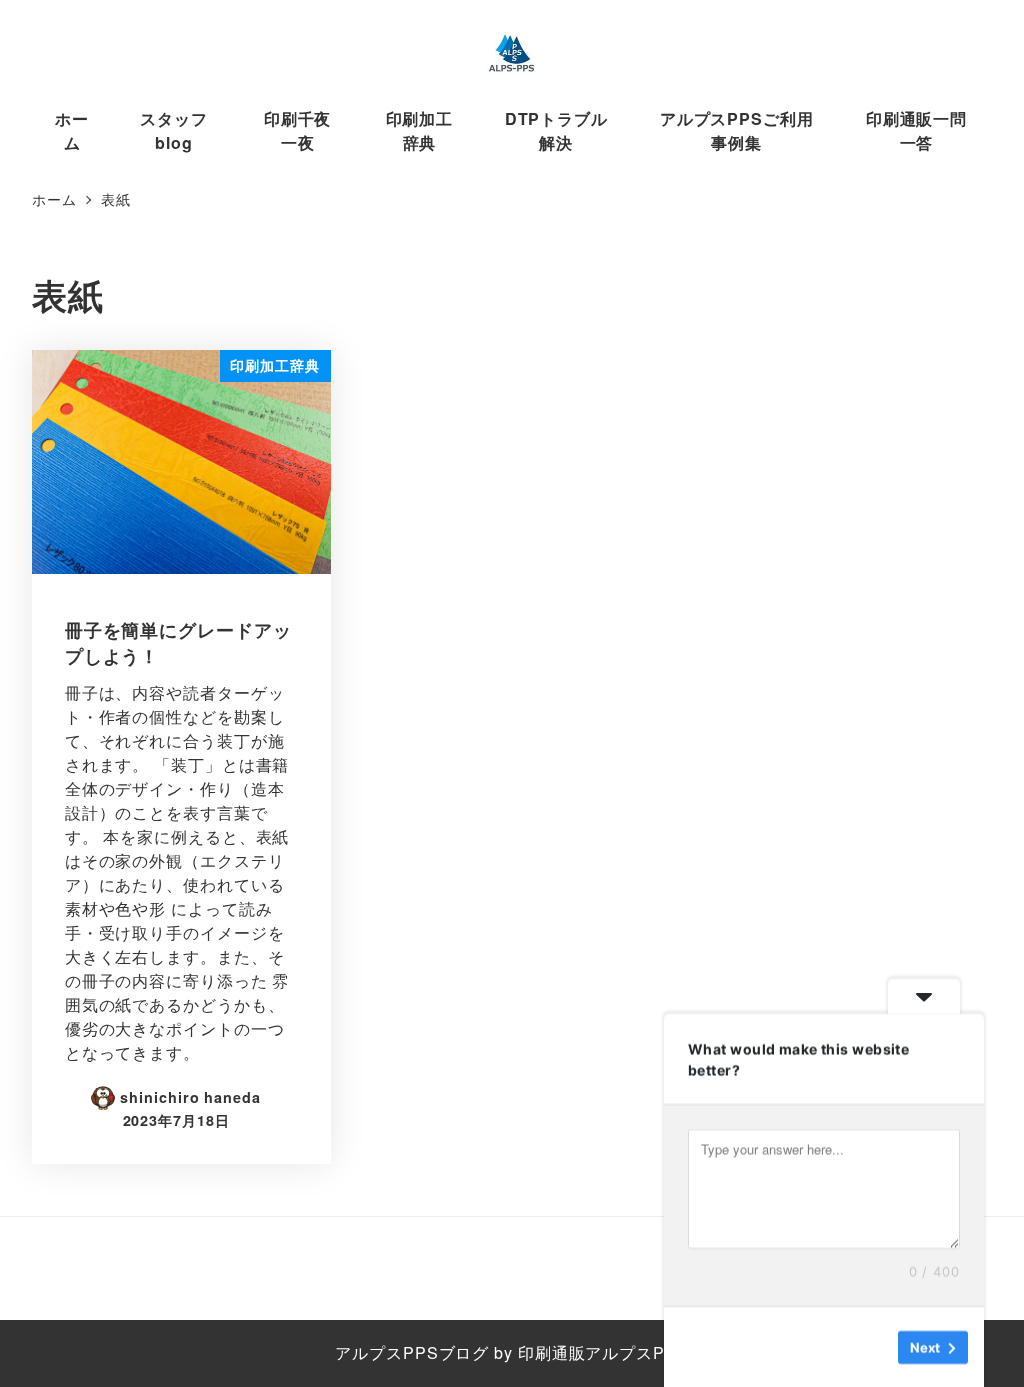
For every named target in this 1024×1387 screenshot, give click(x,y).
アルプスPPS (386, 1352)
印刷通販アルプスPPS (603, 1352)
